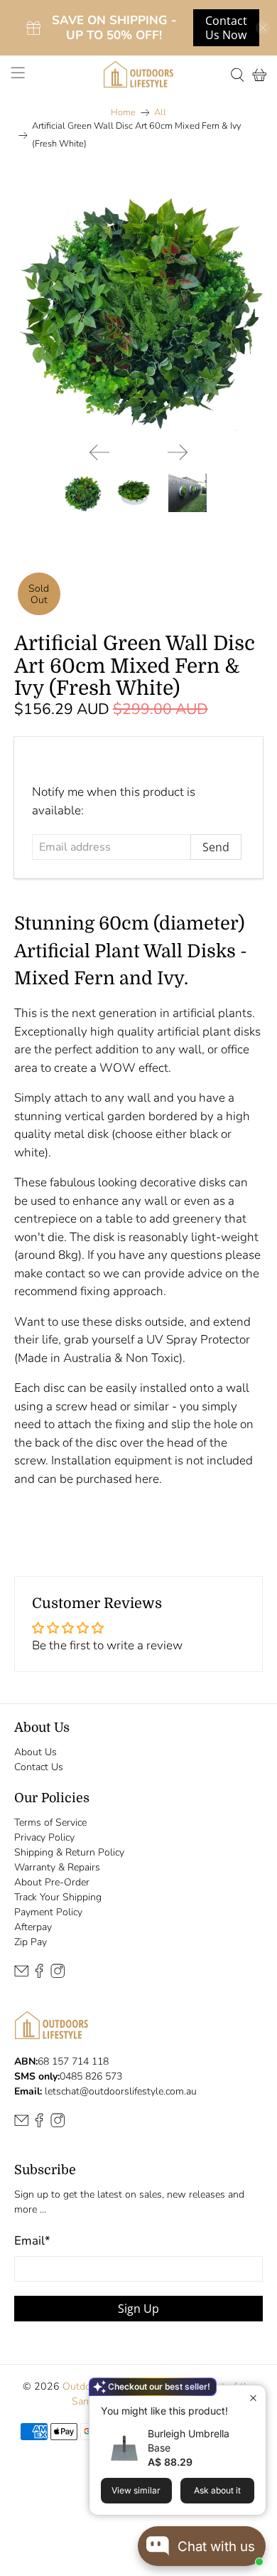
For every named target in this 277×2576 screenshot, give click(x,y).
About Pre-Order (52, 1882)
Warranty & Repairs (57, 1867)
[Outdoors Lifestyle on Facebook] (39, 1975)
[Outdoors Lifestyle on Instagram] (58, 1975)
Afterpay (33, 1927)
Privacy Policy (44, 1837)
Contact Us (39, 1767)
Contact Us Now (226, 28)
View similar (136, 2490)
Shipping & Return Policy (69, 1852)
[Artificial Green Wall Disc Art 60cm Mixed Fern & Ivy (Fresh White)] (139, 307)
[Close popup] (253, 2398)
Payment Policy (48, 1912)
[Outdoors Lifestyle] (139, 74)
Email (32, 2241)
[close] (263, 28)
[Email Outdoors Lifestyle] (21, 1975)
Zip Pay (31, 1942)
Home (123, 113)
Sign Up (138, 2309)
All (160, 113)
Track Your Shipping (58, 1897)
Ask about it (217, 2490)
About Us (36, 1752)
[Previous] (99, 452)
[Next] (178, 452)
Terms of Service (50, 1822)
